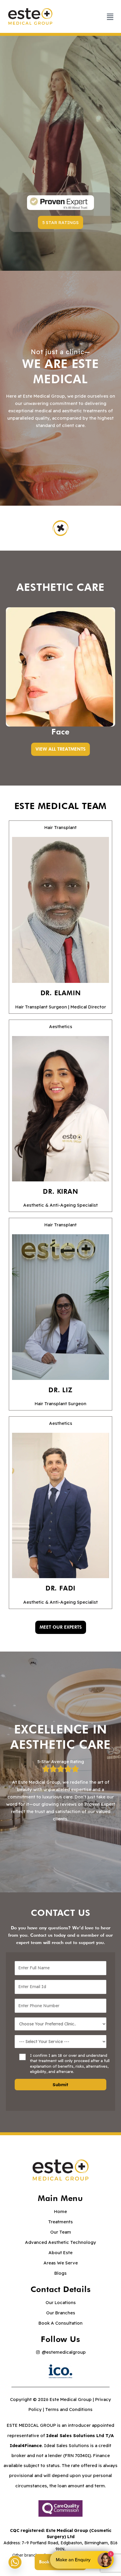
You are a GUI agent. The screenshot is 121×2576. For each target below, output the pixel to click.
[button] (60, 222)
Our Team (61, 2232)
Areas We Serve (61, 2263)
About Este (60, 2253)
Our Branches (61, 2313)
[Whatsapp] (15, 2562)
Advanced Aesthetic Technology (60, 2242)
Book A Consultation (60, 2323)
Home (60, 2211)
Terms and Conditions (69, 2409)
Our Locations (61, 2302)
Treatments (60, 2222)
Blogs (60, 2273)
